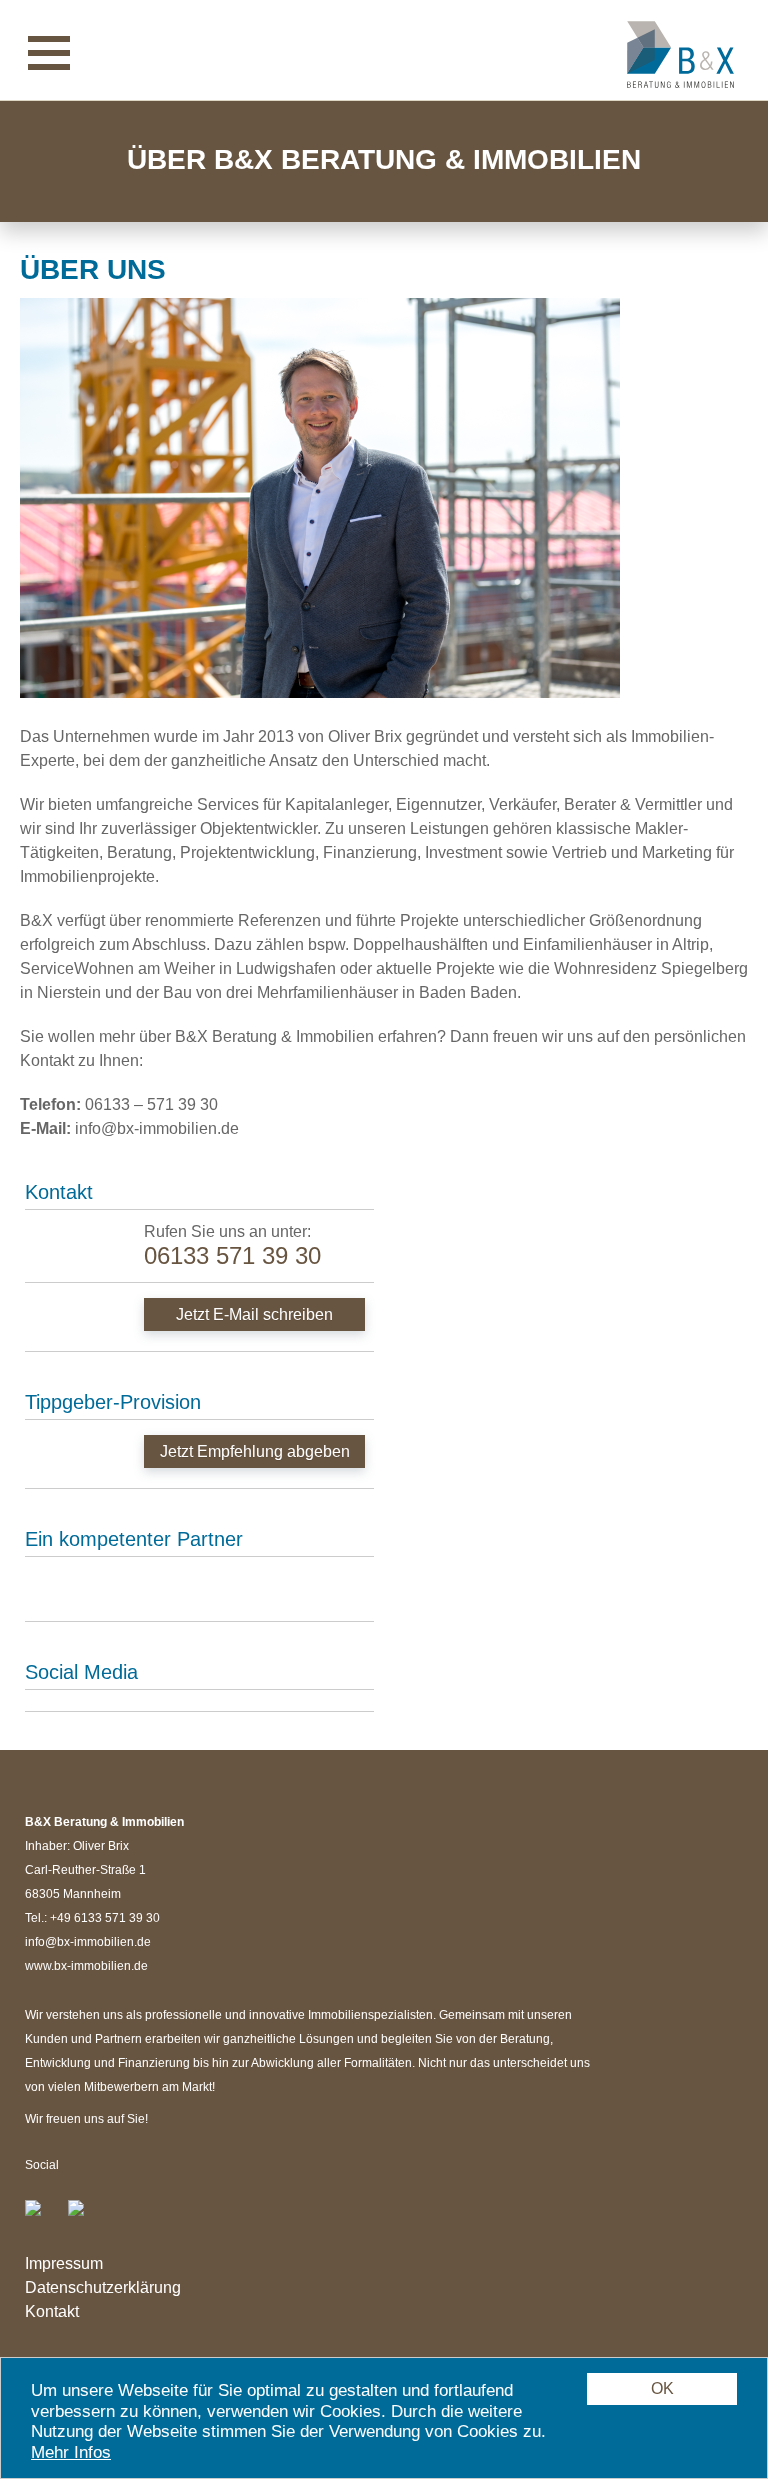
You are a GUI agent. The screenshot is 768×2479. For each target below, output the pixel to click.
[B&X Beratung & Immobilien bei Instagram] (84, 2216)
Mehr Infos (71, 2452)
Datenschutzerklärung (103, 2287)
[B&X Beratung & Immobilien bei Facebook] (45, 2216)
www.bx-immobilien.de (86, 1966)
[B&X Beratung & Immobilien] (680, 54)
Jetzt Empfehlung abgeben (255, 1451)
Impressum (64, 2263)
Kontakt (52, 2311)
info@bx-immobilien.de (88, 1942)
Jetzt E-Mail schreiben (254, 1314)
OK (662, 2388)
